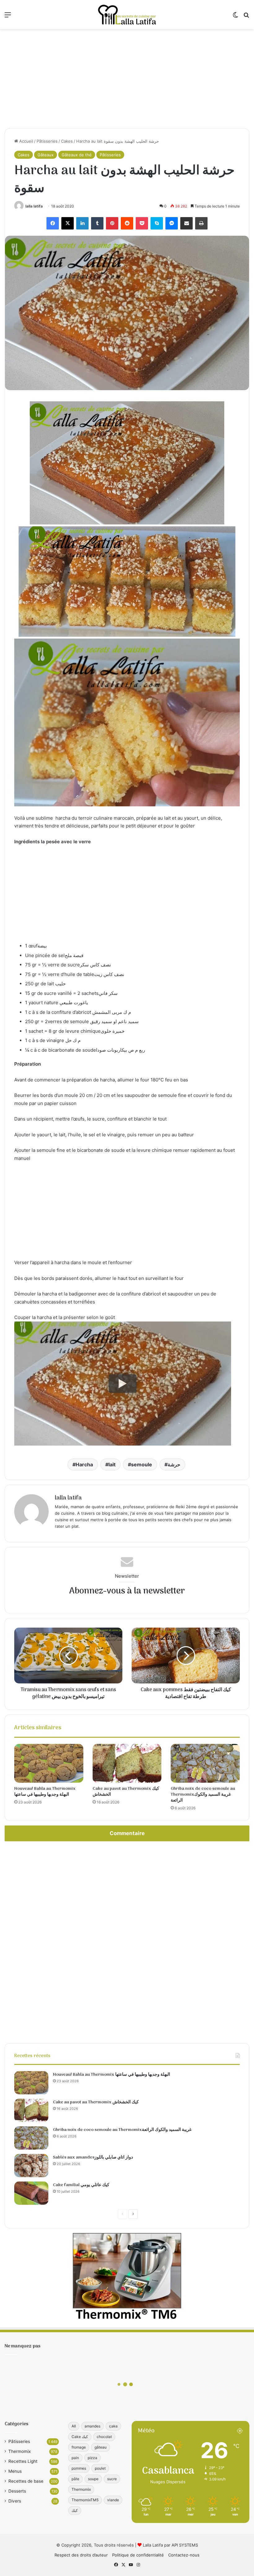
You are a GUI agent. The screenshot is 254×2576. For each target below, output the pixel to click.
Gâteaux (46, 155)
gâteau (101, 2447)
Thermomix (20, 2451)
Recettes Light (23, 2461)
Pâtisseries (47, 141)
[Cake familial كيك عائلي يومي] (31, 2193)
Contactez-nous (184, 2555)
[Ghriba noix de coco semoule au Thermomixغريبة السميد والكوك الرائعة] (205, 1763)
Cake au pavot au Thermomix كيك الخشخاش (126, 1792)
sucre (112, 2479)
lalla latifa (34, 206)
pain (75, 2458)
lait (112, 1464)
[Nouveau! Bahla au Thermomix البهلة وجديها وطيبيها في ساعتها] (49, 1763)
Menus (15, 2471)
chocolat (104, 2437)
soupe (93, 2479)
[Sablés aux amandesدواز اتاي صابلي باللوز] (31, 2166)
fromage (79, 2447)
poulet (100, 2468)
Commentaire (127, 1833)
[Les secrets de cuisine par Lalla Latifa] (127, 15)
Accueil (26, 141)
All (74, 2426)
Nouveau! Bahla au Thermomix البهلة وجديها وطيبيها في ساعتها (45, 1792)
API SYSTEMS (185, 2545)
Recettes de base (26, 2481)
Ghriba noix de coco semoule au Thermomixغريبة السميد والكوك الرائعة (203, 1795)
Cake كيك (80, 2437)
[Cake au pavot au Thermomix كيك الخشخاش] (127, 1763)
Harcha (84, 1464)
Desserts (17, 2491)
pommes (79, 2468)
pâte (75, 2479)
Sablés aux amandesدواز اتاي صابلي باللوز (93, 2157)
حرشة (174, 1464)
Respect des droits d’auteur (81, 2555)
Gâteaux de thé (77, 155)
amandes (92, 2426)
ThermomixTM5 (85, 2500)
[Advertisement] (127, 79)
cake (113, 2426)
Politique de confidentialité (138, 2555)
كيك (75, 2510)
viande (113, 2500)
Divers (15, 2501)
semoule (142, 1464)
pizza (92, 2458)
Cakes (67, 141)
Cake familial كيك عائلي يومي (81, 2185)
